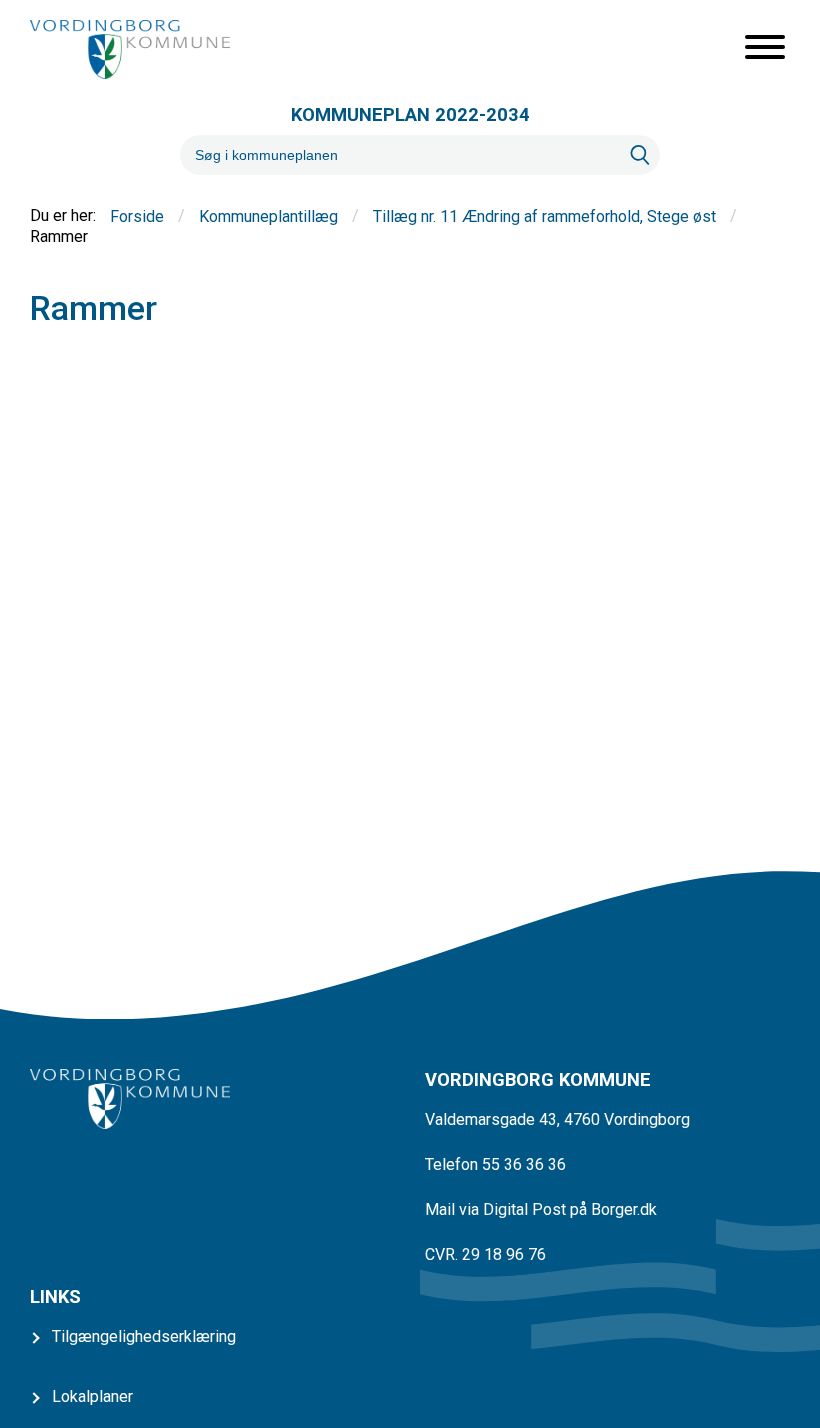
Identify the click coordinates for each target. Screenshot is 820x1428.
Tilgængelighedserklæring (144, 1336)
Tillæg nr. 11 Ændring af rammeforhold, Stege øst (544, 216)
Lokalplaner (92, 1396)
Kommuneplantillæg (268, 216)
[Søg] (640, 155)
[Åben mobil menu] (765, 49)
